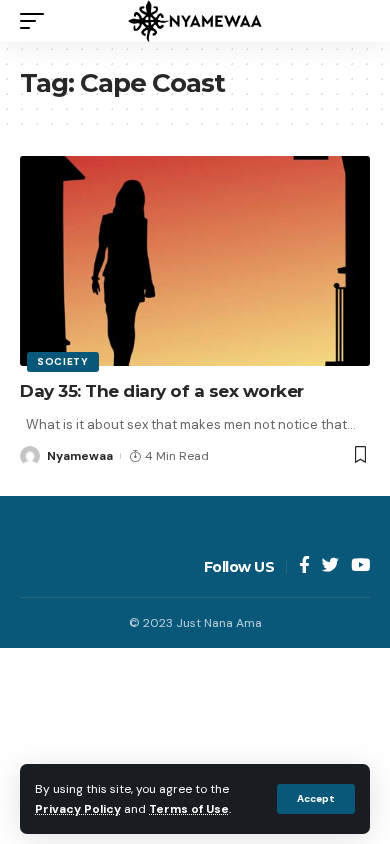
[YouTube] (360, 566)
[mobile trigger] (37, 21)
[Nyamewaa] (195, 21)
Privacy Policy (78, 809)
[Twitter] (330, 566)
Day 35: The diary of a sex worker (162, 391)
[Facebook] (304, 566)
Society (63, 361)
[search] (355, 21)
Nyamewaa (80, 456)
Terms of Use (189, 809)
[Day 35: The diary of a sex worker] (195, 261)
